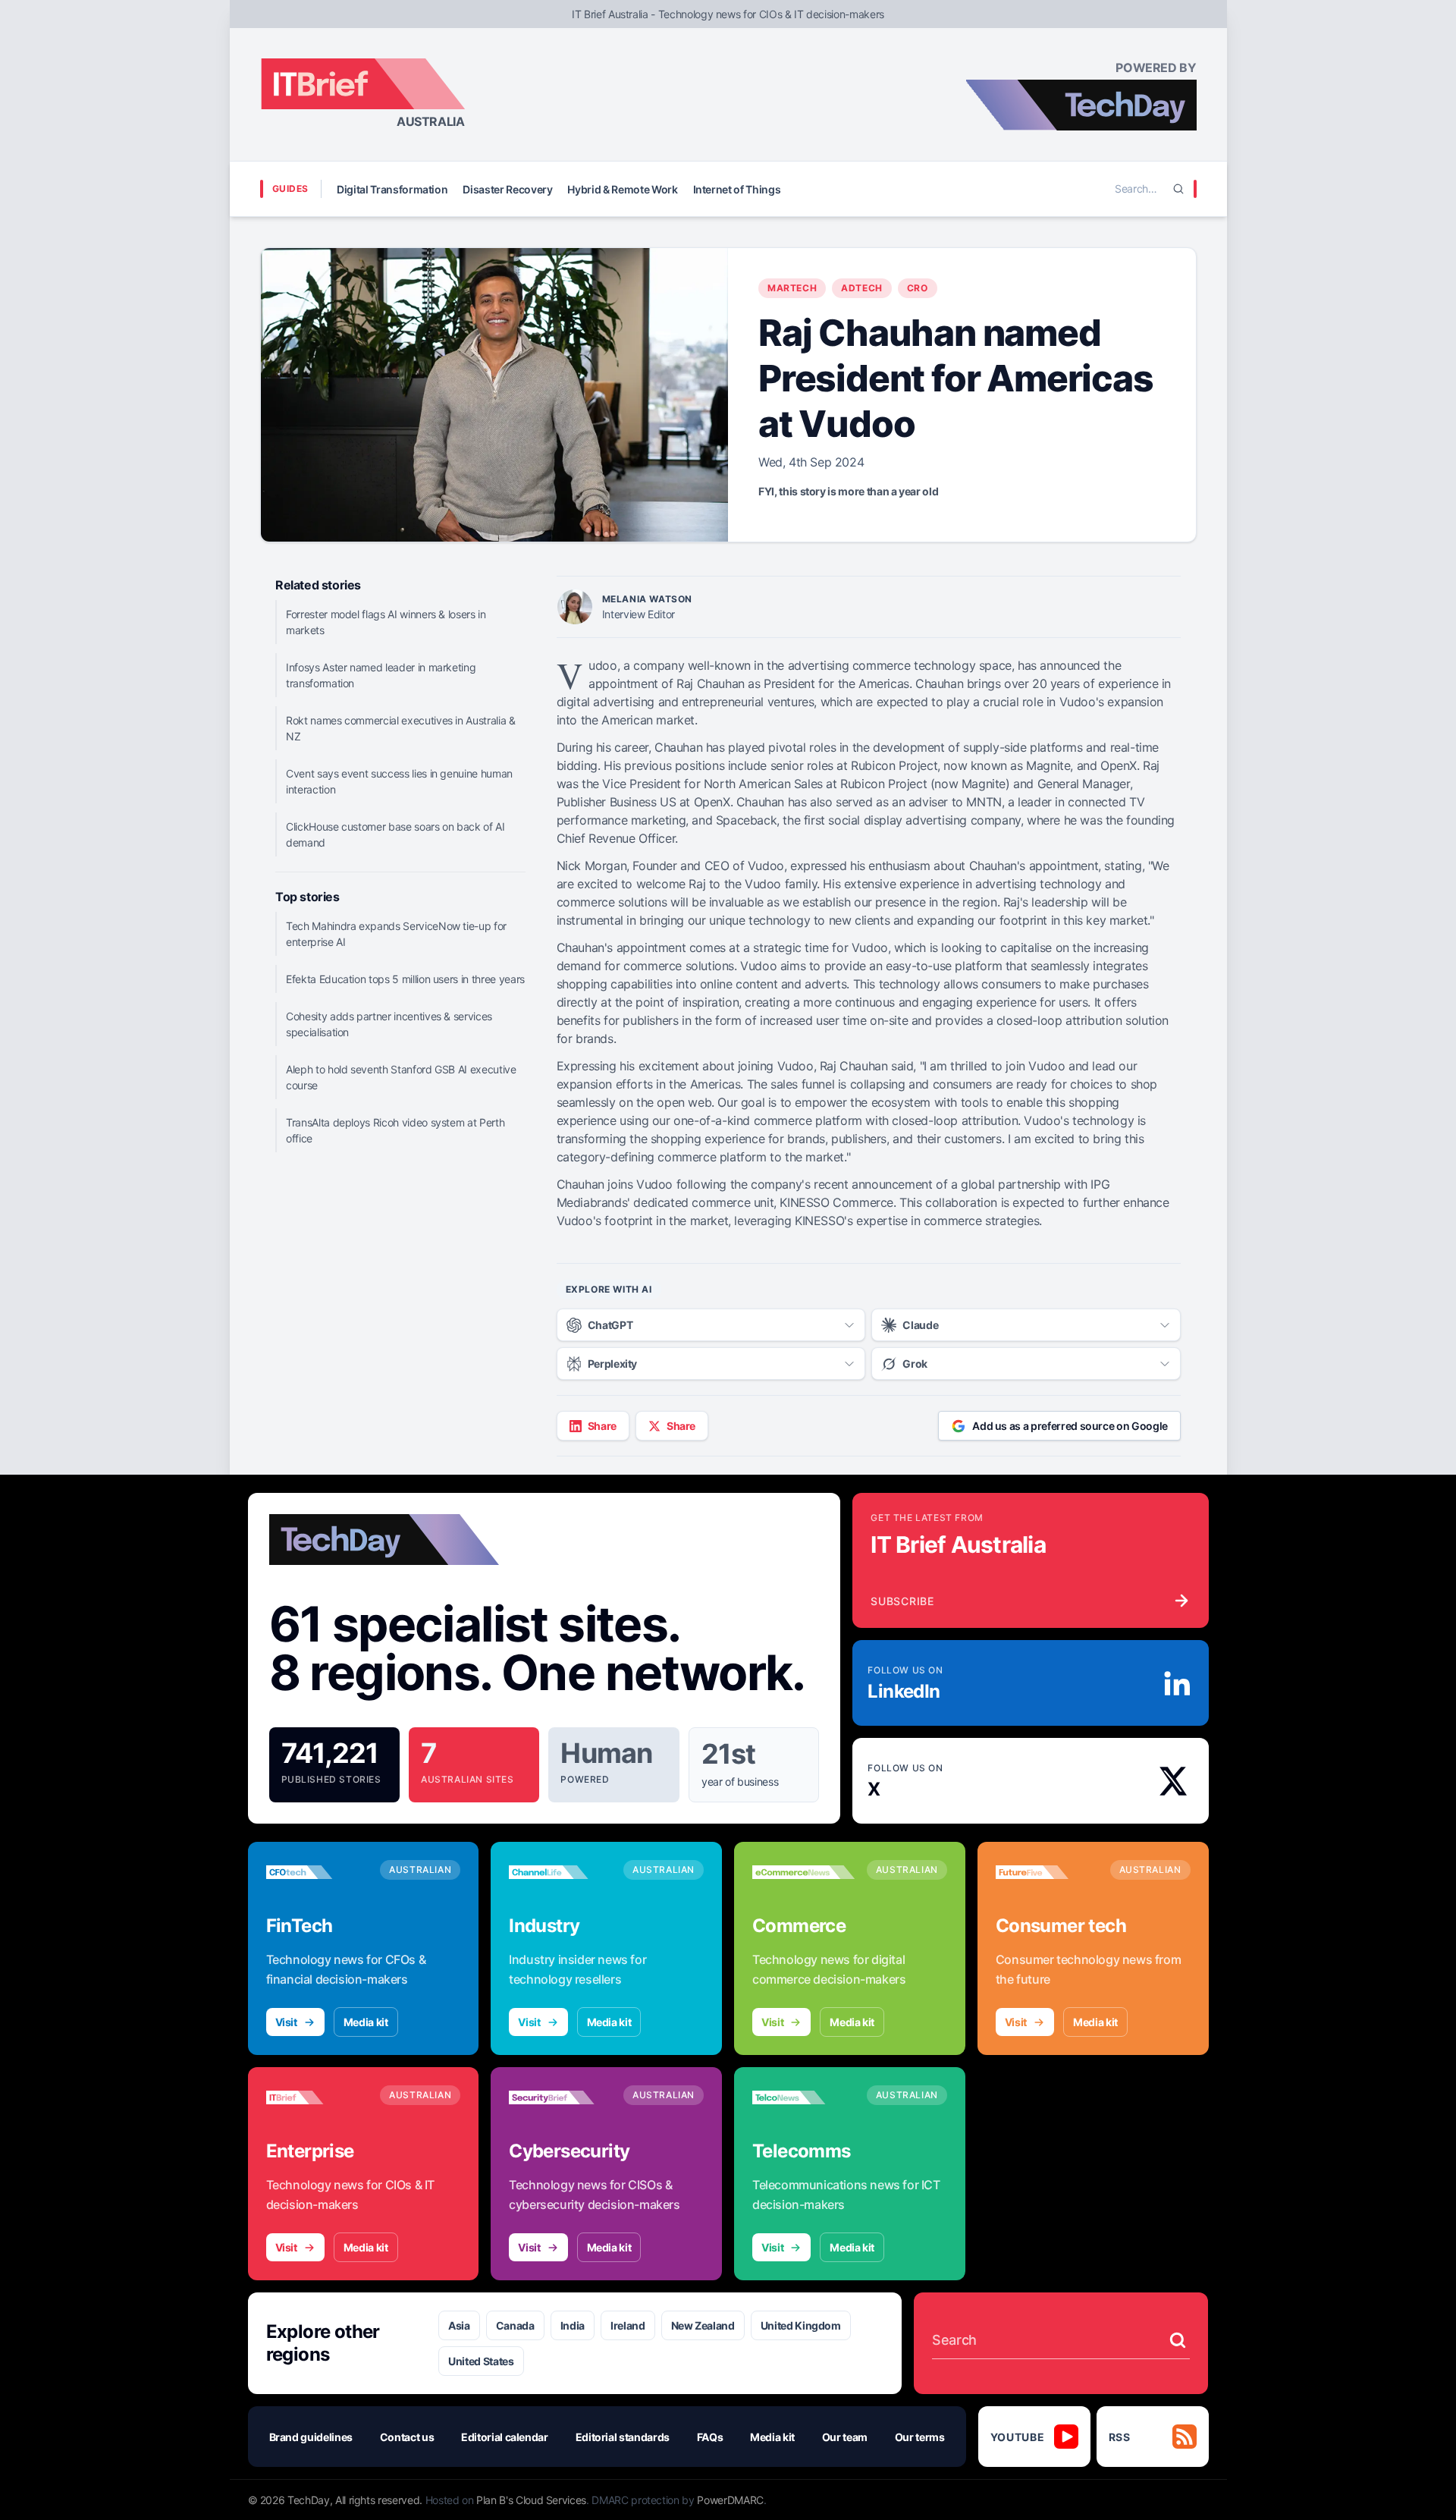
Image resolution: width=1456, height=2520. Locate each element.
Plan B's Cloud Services (531, 2500)
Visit (286, 2022)
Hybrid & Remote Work (622, 189)
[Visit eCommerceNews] (803, 1872)
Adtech (862, 288)
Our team (845, 2437)
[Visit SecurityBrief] (560, 2097)
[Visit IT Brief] (317, 2097)
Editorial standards (623, 2437)
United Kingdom (801, 2325)
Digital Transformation (392, 189)
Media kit (366, 2022)
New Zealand (703, 2325)
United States (481, 2361)
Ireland (628, 2325)
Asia (459, 2325)
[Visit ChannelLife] (560, 1872)
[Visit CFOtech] (317, 1872)
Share (602, 1426)
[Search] (1178, 189)
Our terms (920, 2437)
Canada (515, 2325)
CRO (918, 288)
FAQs (710, 2437)
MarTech (792, 288)
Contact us (407, 2437)
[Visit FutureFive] (1047, 1872)
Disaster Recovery (507, 189)
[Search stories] (1178, 2340)
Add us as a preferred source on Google (1070, 1426)
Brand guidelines (311, 2437)
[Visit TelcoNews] (803, 2097)
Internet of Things (737, 189)
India (573, 2325)
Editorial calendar (505, 2437)
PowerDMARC (730, 2500)
